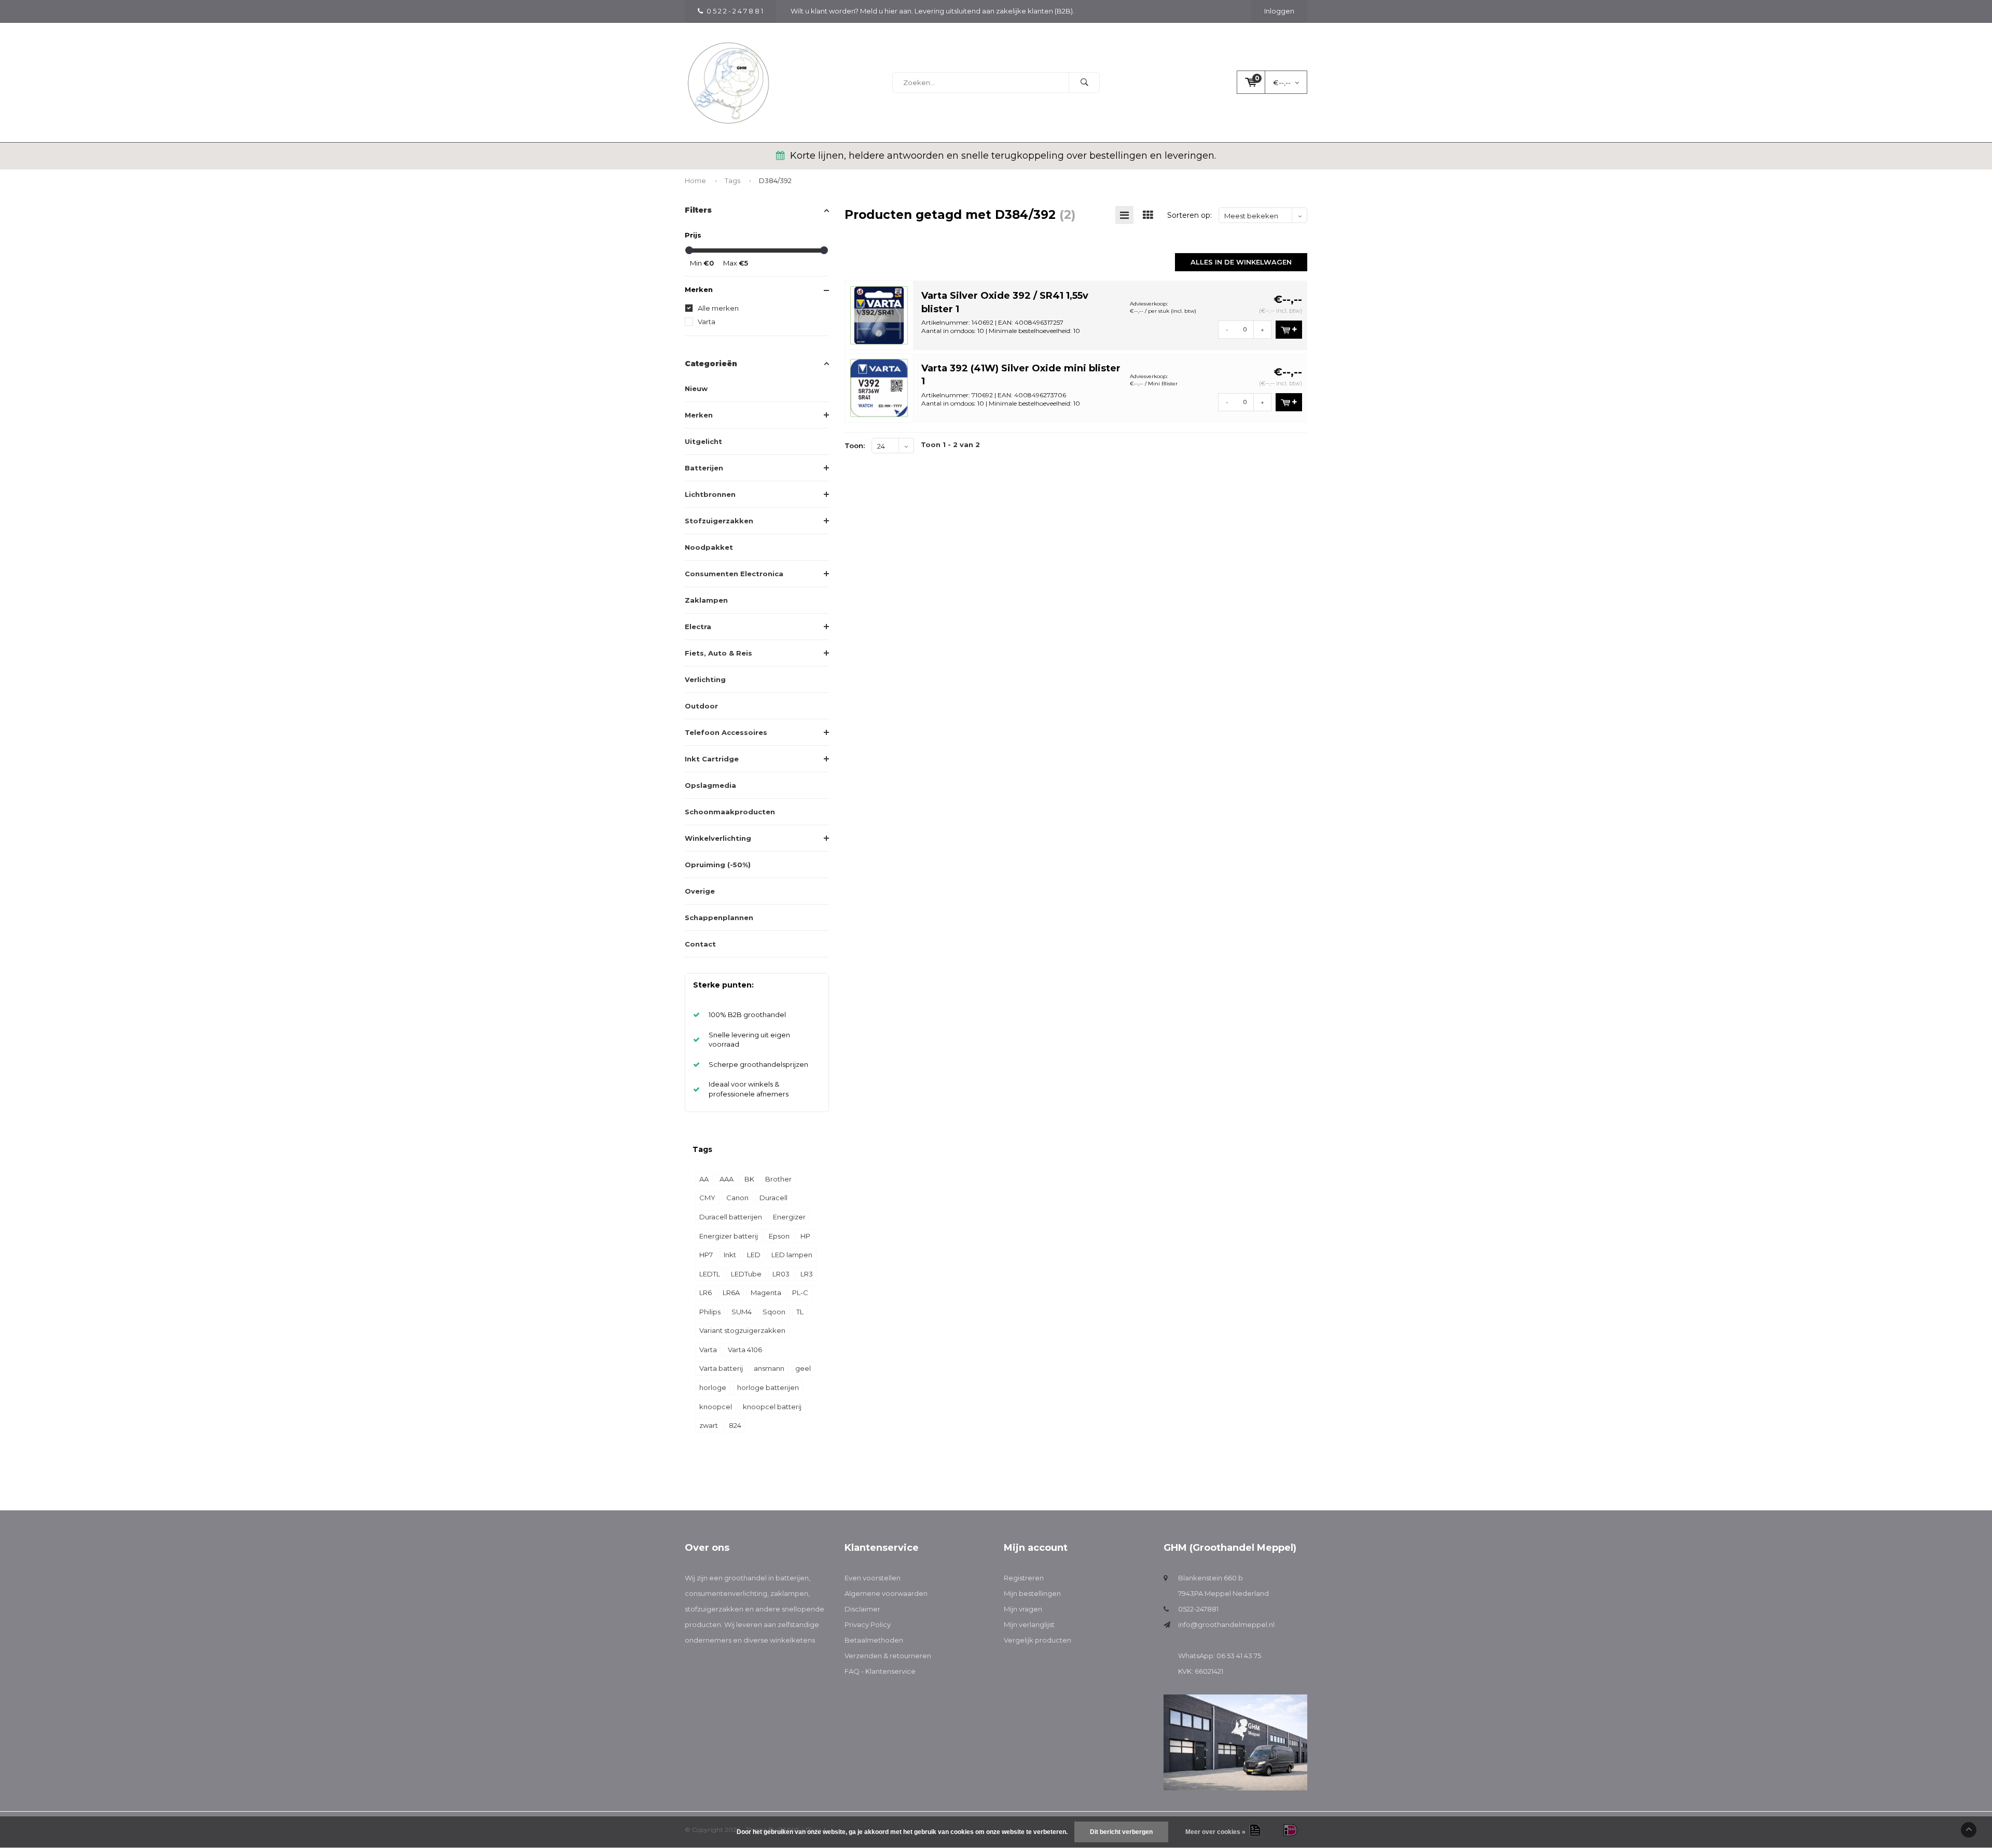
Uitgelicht (703, 441)
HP (805, 1236)
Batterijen (704, 468)
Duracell (773, 1198)
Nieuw (696, 388)
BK (749, 1179)
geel (803, 1368)
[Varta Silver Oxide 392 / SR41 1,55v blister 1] (879, 314)
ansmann (769, 1368)
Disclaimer (862, 1609)
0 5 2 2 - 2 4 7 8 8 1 (735, 11)
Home (695, 180)
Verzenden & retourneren (888, 1656)
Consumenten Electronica (734, 574)
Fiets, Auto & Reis (718, 653)
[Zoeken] (1084, 82)
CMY (707, 1198)
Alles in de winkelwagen (1241, 262)
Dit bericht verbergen (1121, 1832)
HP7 (706, 1255)
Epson (779, 1236)
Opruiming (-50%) (718, 865)
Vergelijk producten (1037, 1640)
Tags (732, 180)
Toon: (855, 446)
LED (754, 1255)
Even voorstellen (873, 1578)
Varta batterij (721, 1368)
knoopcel (716, 1407)
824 (735, 1425)
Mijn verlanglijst (1029, 1624)
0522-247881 (1198, 1609)
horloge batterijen (768, 1387)
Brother (778, 1179)
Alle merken (718, 308)
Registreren (1024, 1578)
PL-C (800, 1293)
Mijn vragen (1023, 1609)
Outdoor (701, 706)
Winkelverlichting (718, 838)
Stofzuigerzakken (719, 521)
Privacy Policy (868, 1624)
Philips (710, 1312)
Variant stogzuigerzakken (742, 1330)
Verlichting (705, 679)
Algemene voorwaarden (886, 1593)
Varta (707, 322)
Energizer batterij (729, 1236)
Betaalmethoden (874, 1640)
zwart (709, 1425)
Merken (699, 415)
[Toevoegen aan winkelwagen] (1289, 330)
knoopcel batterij (772, 1407)
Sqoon (774, 1312)
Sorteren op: (1189, 215)
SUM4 (742, 1312)
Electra (698, 627)
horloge (713, 1387)
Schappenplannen (719, 918)
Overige (700, 891)
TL (800, 1312)
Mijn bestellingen (1032, 1593)
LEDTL (710, 1274)
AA (704, 1179)
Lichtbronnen (710, 494)
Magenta (766, 1293)
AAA (727, 1179)
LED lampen (792, 1255)
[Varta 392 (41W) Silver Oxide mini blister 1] (879, 387)
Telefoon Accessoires (726, 732)
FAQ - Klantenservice (880, 1671)
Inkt (730, 1255)
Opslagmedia (710, 785)
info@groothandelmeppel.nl (1226, 1624)
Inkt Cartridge (712, 759)
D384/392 (775, 180)
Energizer (789, 1217)
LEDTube (746, 1274)
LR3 (807, 1274)
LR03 (781, 1274)
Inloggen (1279, 11)
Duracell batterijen (731, 1217)
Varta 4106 (745, 1350)
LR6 (706, 1293)
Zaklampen (706, 600)
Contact (700, 944)
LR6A (731, 1293)
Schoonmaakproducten (730, 812)
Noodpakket (709, 547)
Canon (737, 1198)
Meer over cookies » (1215, 1832)
